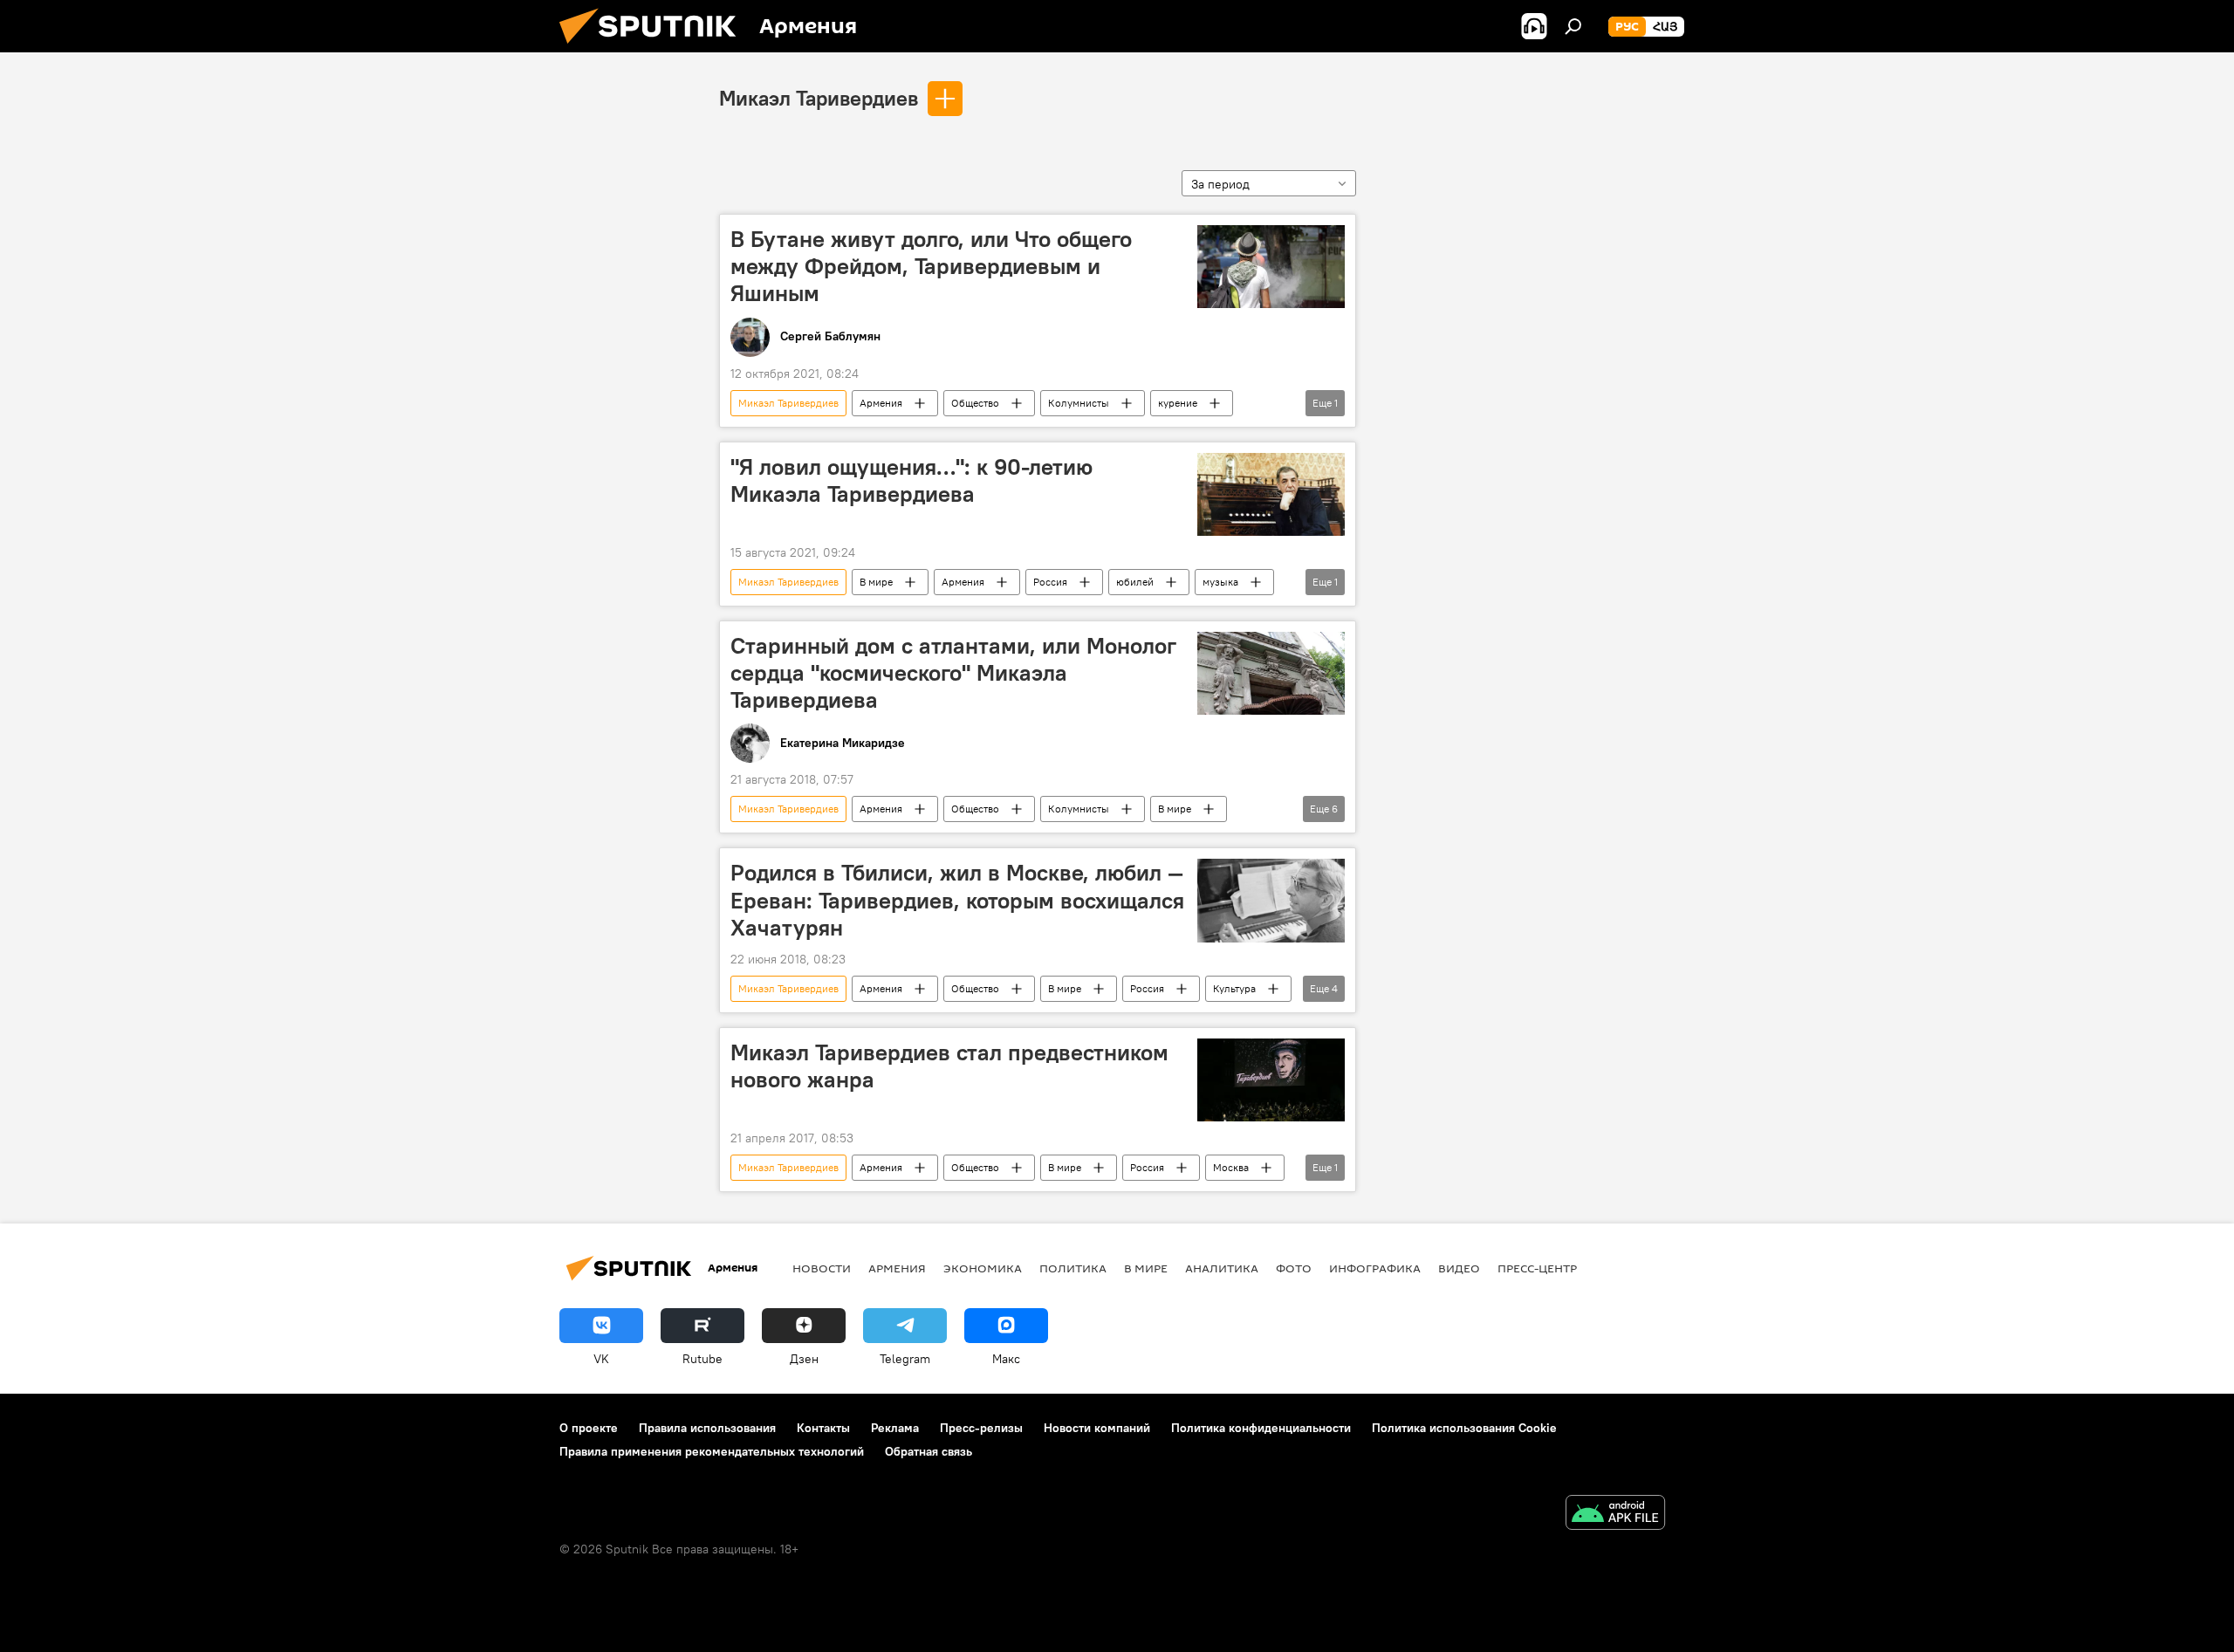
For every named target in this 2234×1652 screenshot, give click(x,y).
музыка (1220, 582)
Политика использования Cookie (1464, 1428)
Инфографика (1375, 1268)
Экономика (983, 1268)
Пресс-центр (1537, 1268)
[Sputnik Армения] (654, 48)
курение (1178, 403)
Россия (1050, 582)
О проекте (589, 1428)
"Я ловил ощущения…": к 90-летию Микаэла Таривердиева (911, 480)
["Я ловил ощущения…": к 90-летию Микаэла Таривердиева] (1271, 494)
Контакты (823, 1428)
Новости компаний (1097, 1428)
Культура (1234, 988)
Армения (881, 403)
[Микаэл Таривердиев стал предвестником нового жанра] (1271, 1080)
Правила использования (707, 1428)
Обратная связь (929, 1451)
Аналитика (1222, 1268)
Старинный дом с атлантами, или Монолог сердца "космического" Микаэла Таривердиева (953, 673)
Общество (975, 403)
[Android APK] (1615, 1515)
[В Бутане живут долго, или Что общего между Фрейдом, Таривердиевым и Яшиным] (1271, 267)
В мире (876, 582)
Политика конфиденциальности (1261, 1428)
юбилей (1135, 582)
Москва (1231, 1167)
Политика (1073, 1268)
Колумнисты (1079, 403)
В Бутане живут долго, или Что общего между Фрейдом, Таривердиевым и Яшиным (931, 266)
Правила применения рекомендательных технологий (712, 1451)
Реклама (895, 1428)
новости (822, 1268)
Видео (1459, 1268)
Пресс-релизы (981, 1428)
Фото (1294, 1268)
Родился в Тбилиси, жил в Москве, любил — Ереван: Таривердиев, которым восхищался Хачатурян (957, 900)
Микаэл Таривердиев (819, 98)
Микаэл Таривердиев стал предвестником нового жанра (949, 1066)
